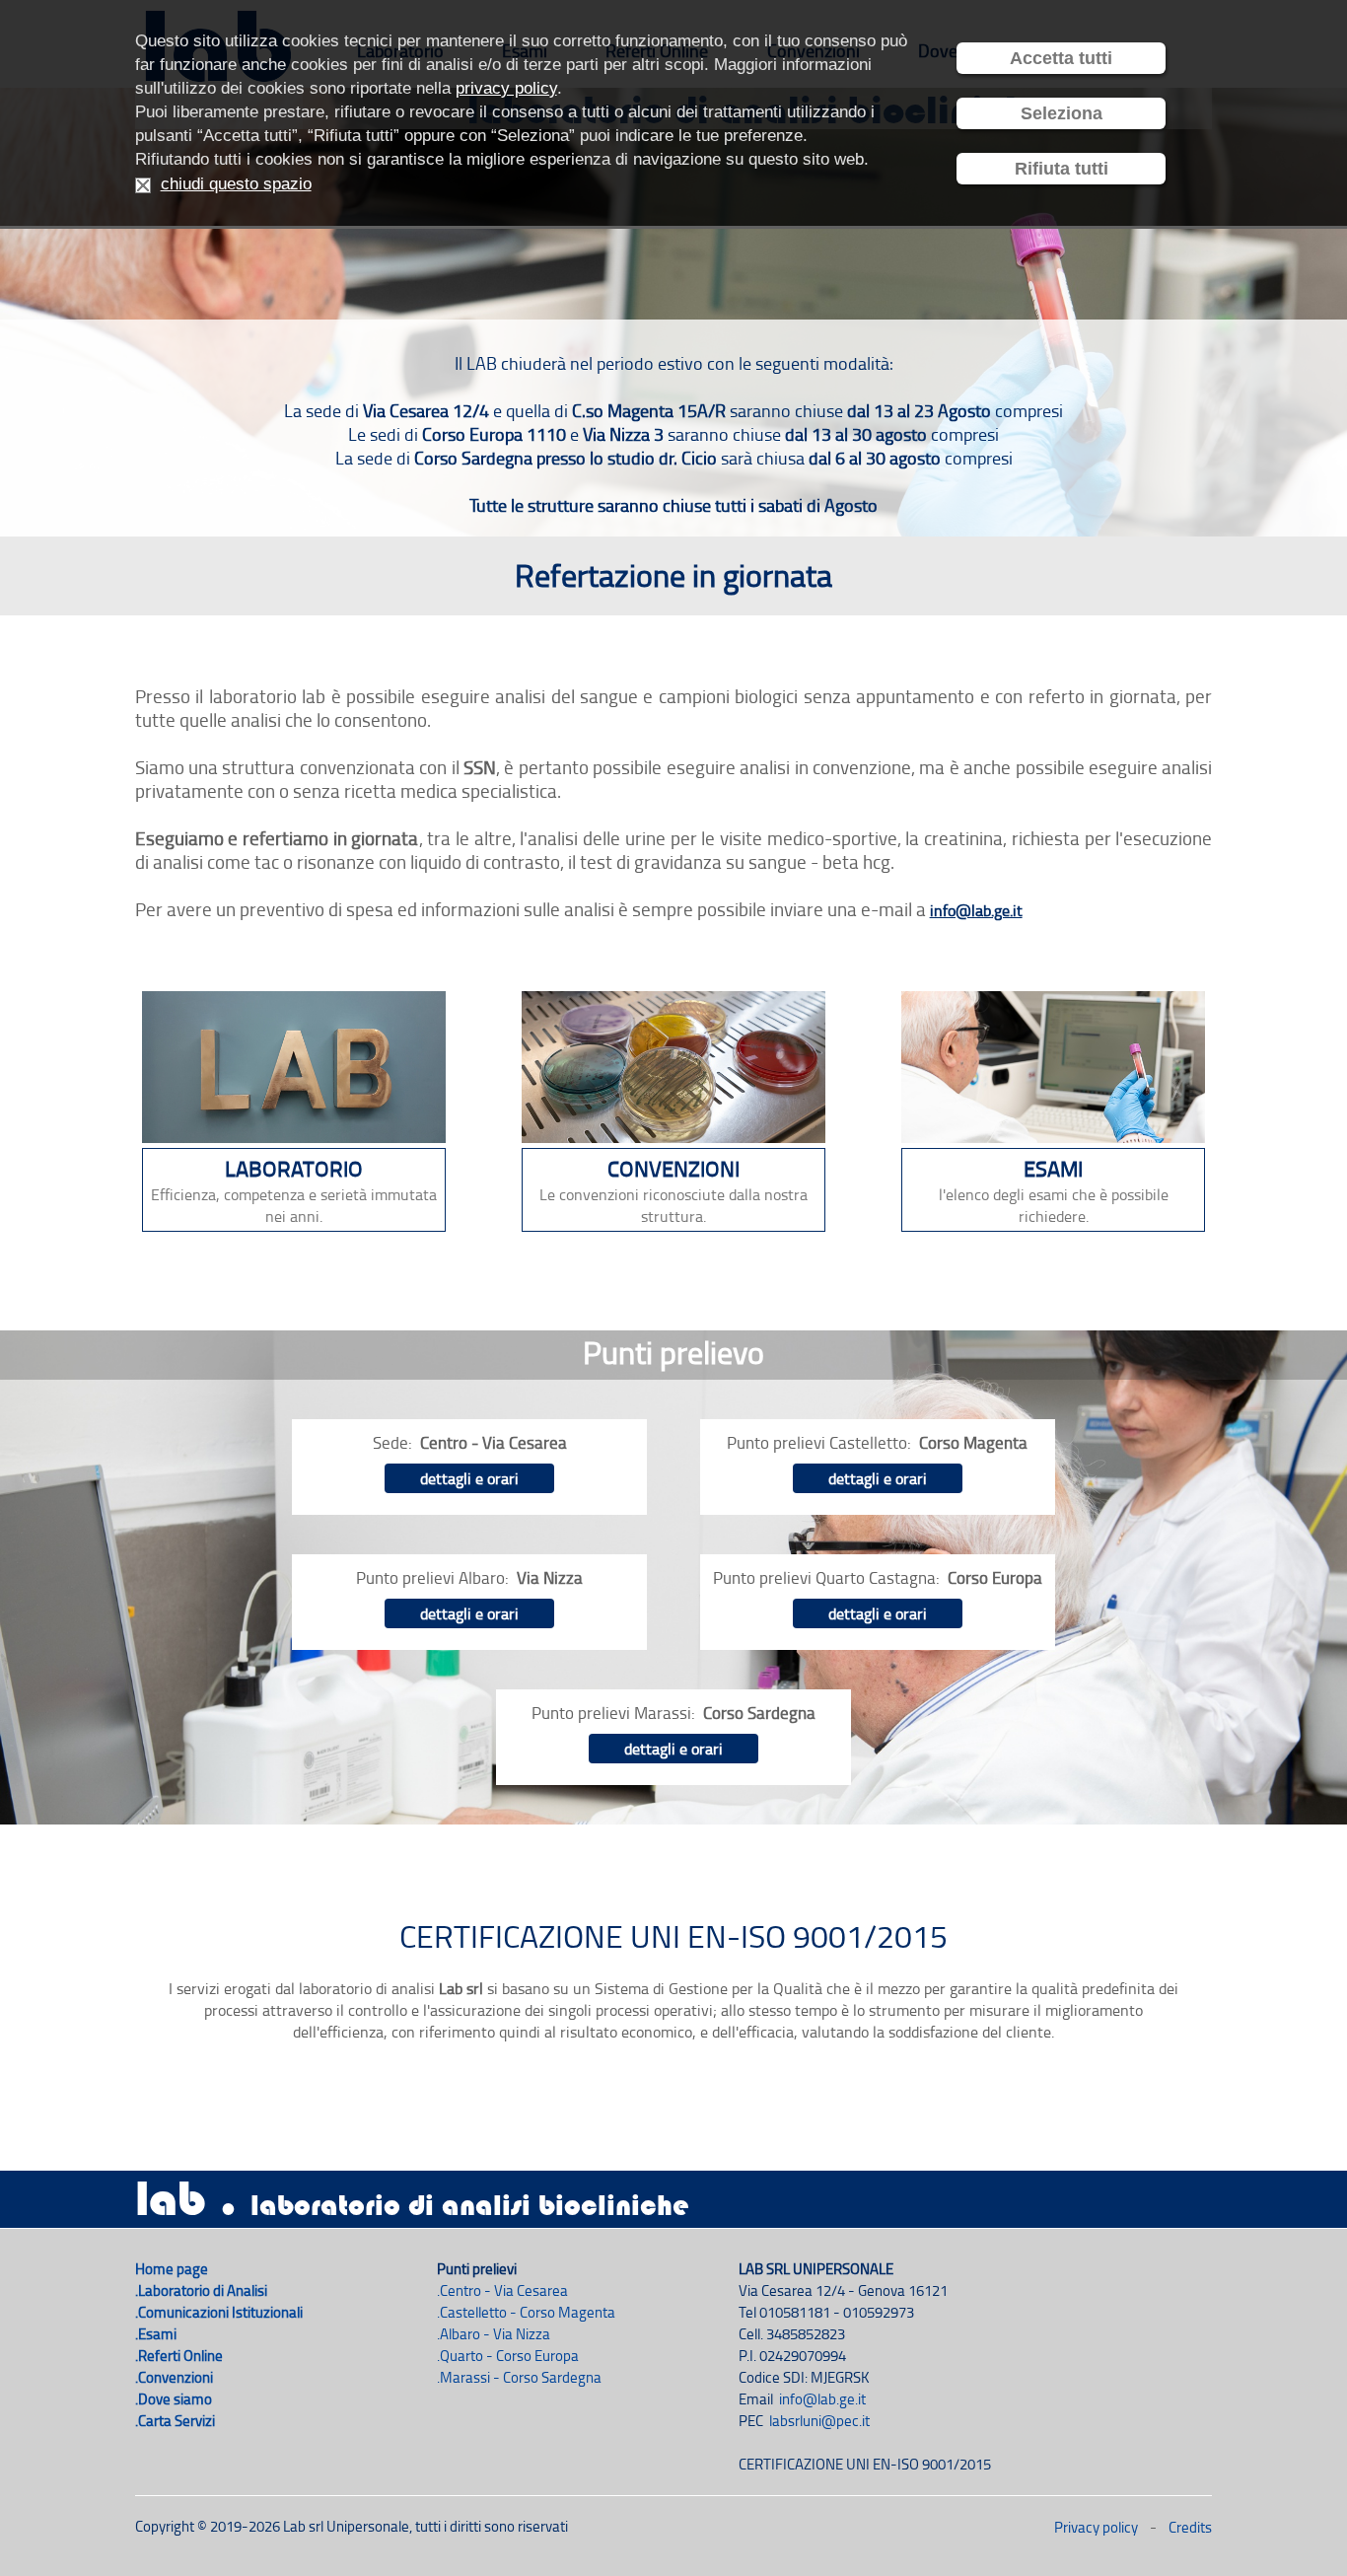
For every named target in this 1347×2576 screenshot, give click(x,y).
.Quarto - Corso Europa (508, 2356)
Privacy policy (1096, 2527)
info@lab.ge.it (976, 910)
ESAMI (1053, 1168)
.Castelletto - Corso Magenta (526, 2312)
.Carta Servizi (175, 2421)
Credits (1190, 2527)
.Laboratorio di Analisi (201, 2290)
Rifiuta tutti (1062, 169)
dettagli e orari (469, 1478)
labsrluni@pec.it (819, 2421)
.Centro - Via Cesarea (502, 2290)
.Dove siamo (174, 2399)
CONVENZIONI (673, 1168)
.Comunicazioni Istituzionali (219, 2312)
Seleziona (1062, 113)
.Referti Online (179, 2356)
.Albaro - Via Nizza (494, 2334)
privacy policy (506, 88)
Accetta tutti (1061, 58)
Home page (172, 2269)
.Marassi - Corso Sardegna (519, 2377)
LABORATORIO (294, 1168)
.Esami (156, 2334)
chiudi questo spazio (236, 184)
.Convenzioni (174, 2377)
